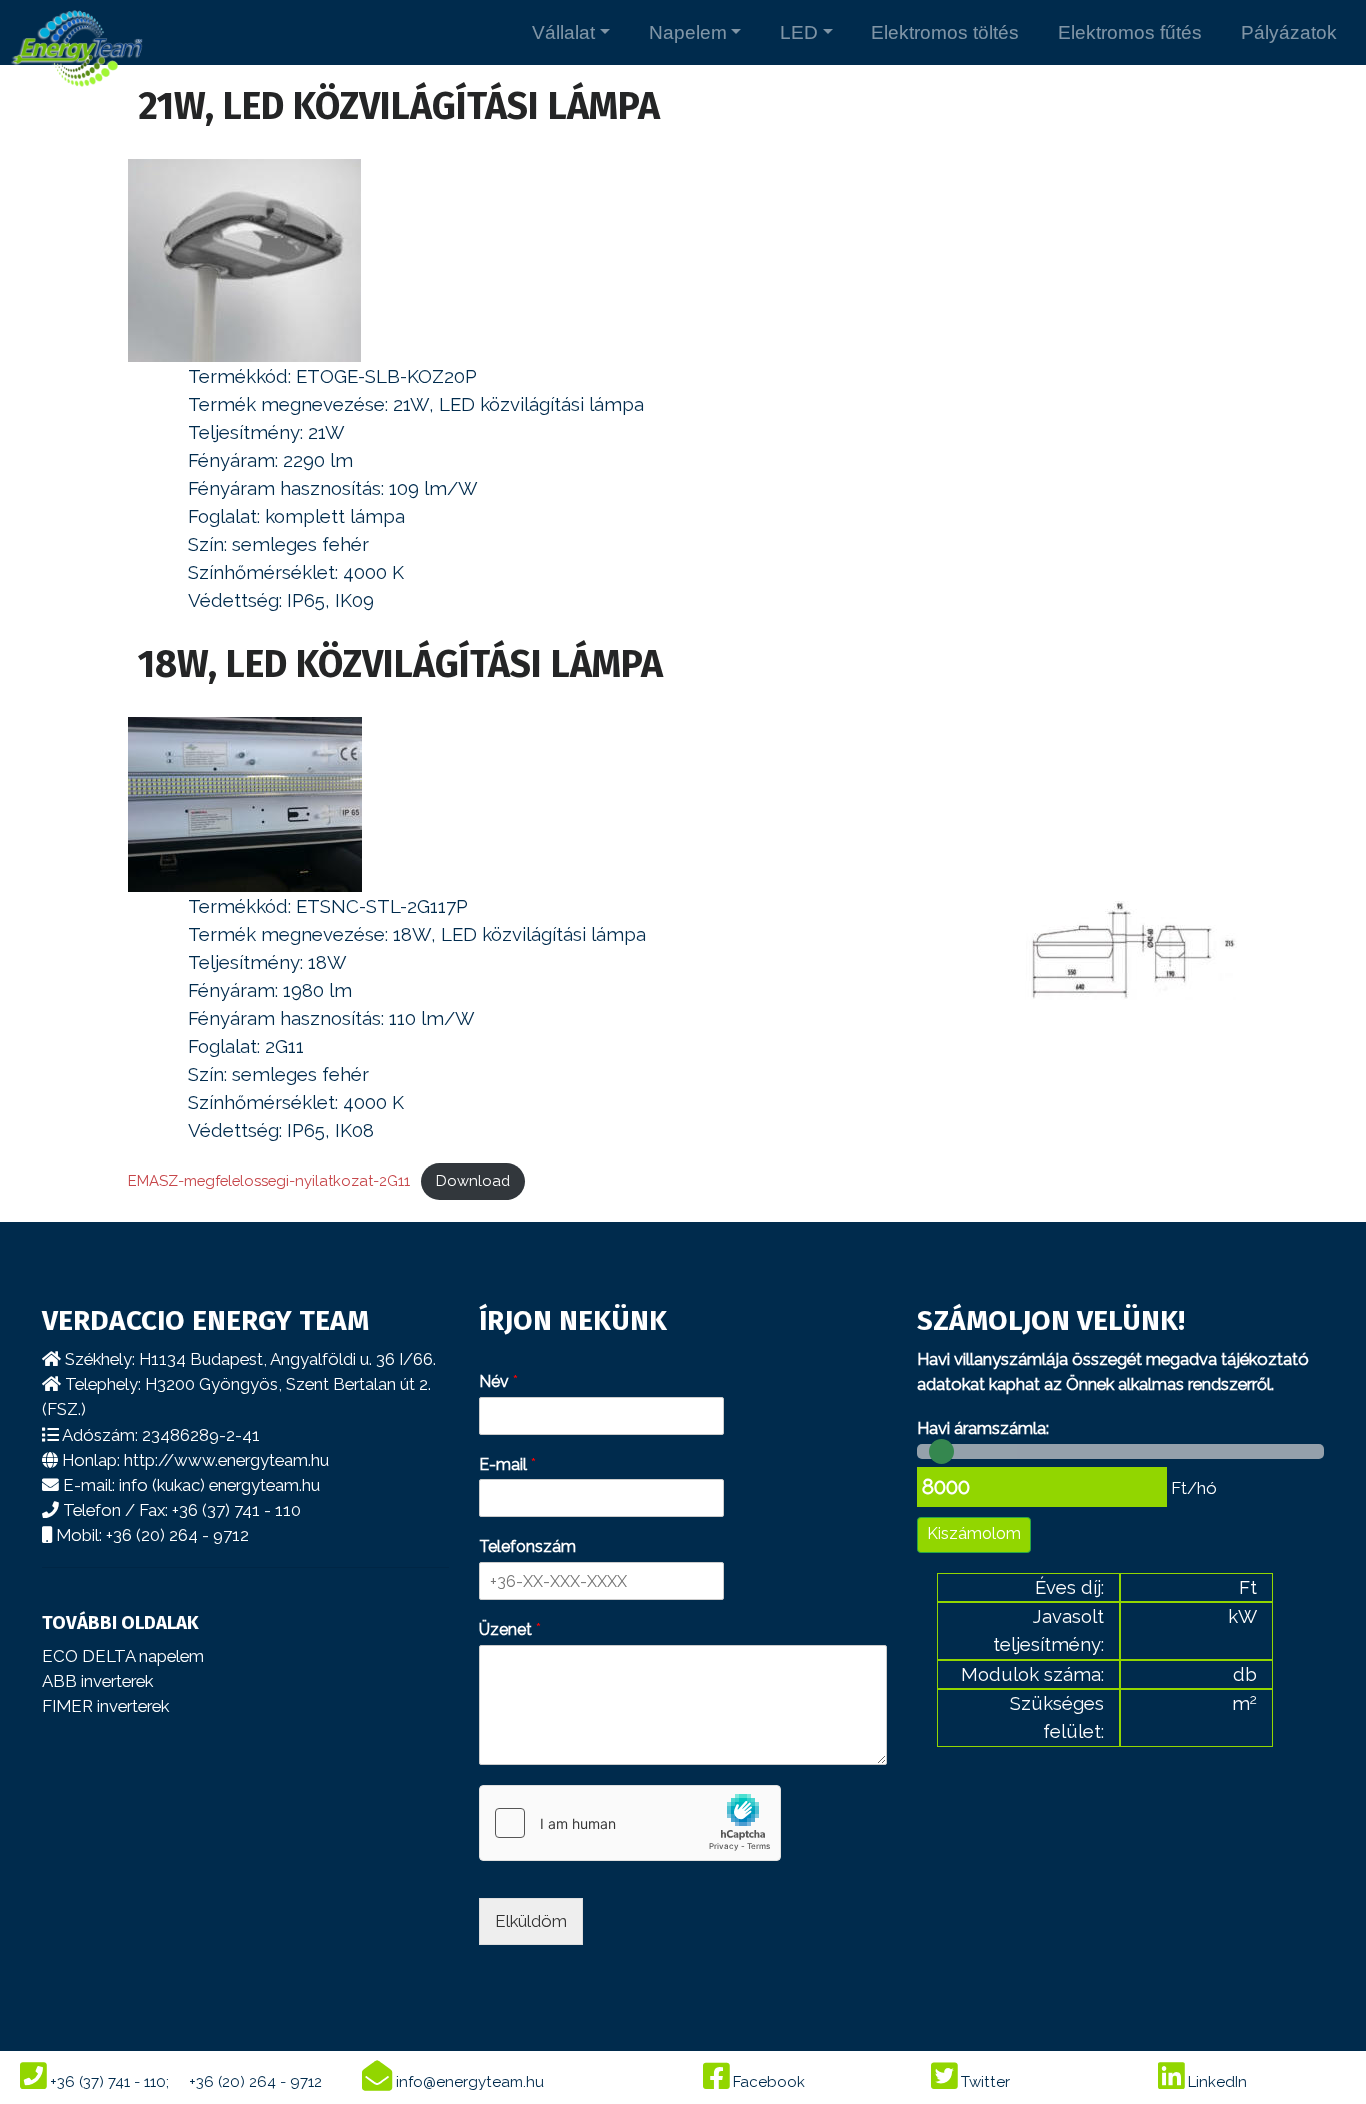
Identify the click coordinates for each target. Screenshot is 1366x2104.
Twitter (983, 2082)
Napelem (688, 32)
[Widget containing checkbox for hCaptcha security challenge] (630, 1823)
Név (498, 1381)
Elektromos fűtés (1130, 32)
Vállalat (563, 32)
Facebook (767, 2082)
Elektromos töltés (945, 32)
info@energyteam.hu (468, 2082)
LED (799, 32)
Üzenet (510, 1629)
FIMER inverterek (105, 1706)
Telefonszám (527, 1546)
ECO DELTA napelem (123, 1656)
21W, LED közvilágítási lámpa (399, 106)
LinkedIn (1215, 2082)
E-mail (507, 1464)
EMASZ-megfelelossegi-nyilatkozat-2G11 (269, 1180)
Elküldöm (531, 1921)
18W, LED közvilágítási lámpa (400, 664)
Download (473, 1180)
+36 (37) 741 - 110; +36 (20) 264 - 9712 (184, 2082)
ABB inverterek (97, 1681)
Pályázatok (1289, 32)
